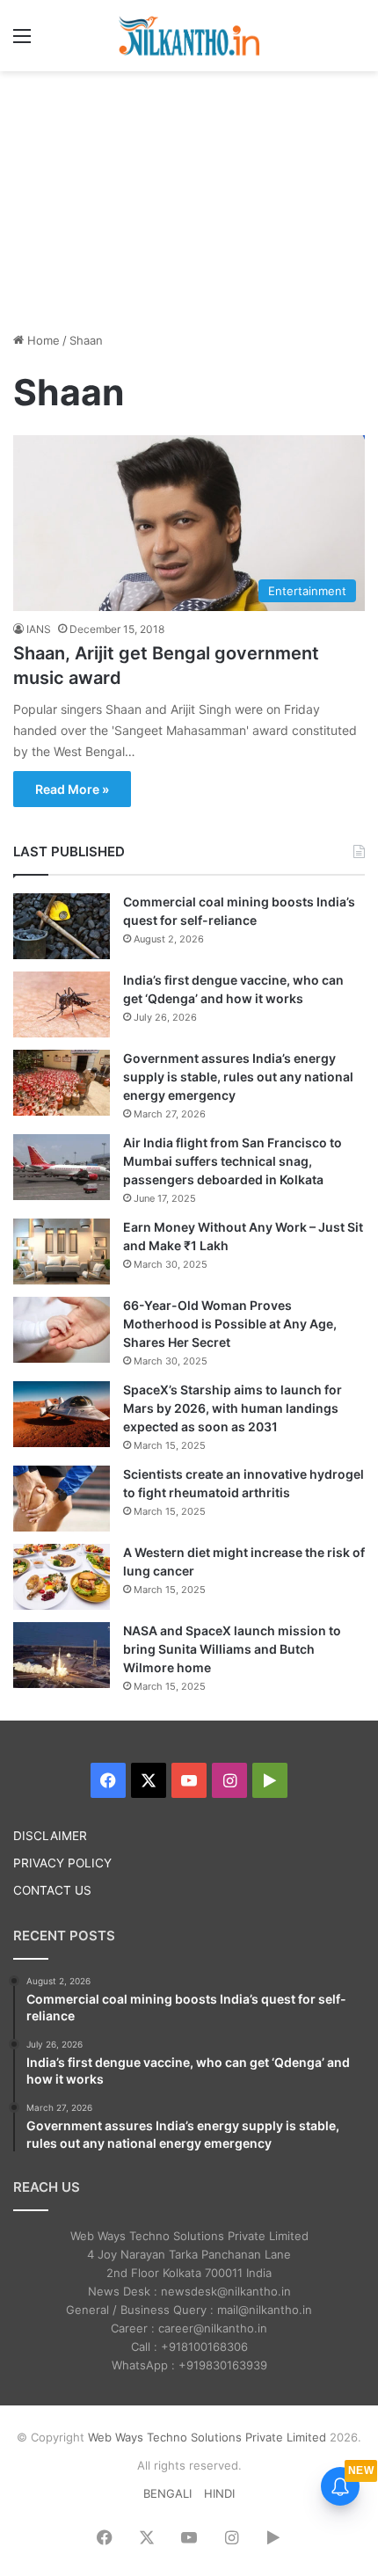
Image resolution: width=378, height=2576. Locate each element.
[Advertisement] (189, 199)
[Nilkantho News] (189, 36)
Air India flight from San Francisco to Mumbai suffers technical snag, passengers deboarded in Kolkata (233, 1161)
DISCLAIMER (50, 1836)
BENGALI (167, 2493)
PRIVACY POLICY (62, 1863)
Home (42, 340)
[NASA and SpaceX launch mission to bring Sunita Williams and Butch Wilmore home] (62, 1655)
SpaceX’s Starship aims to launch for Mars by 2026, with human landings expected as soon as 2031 (233, 1408)
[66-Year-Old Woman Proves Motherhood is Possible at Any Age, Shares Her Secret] (62, 1330)
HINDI (219, 2493)
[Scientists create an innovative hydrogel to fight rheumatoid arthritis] (62, 1499)
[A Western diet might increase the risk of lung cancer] (62, 1577)
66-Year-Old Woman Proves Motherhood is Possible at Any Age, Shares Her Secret (230, 1324)
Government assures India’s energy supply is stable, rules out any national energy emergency (238, 1077)
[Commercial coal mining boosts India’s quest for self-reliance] (62, 926)
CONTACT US (52, 1890)
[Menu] (22, 42)
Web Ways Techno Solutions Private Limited (207, 2437)
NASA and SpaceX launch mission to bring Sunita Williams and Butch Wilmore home (232, 1649)
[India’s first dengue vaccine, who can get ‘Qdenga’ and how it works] (62, 1004)
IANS (39, 629)
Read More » (72, 789)
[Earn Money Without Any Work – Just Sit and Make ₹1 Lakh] (62, 1252)
